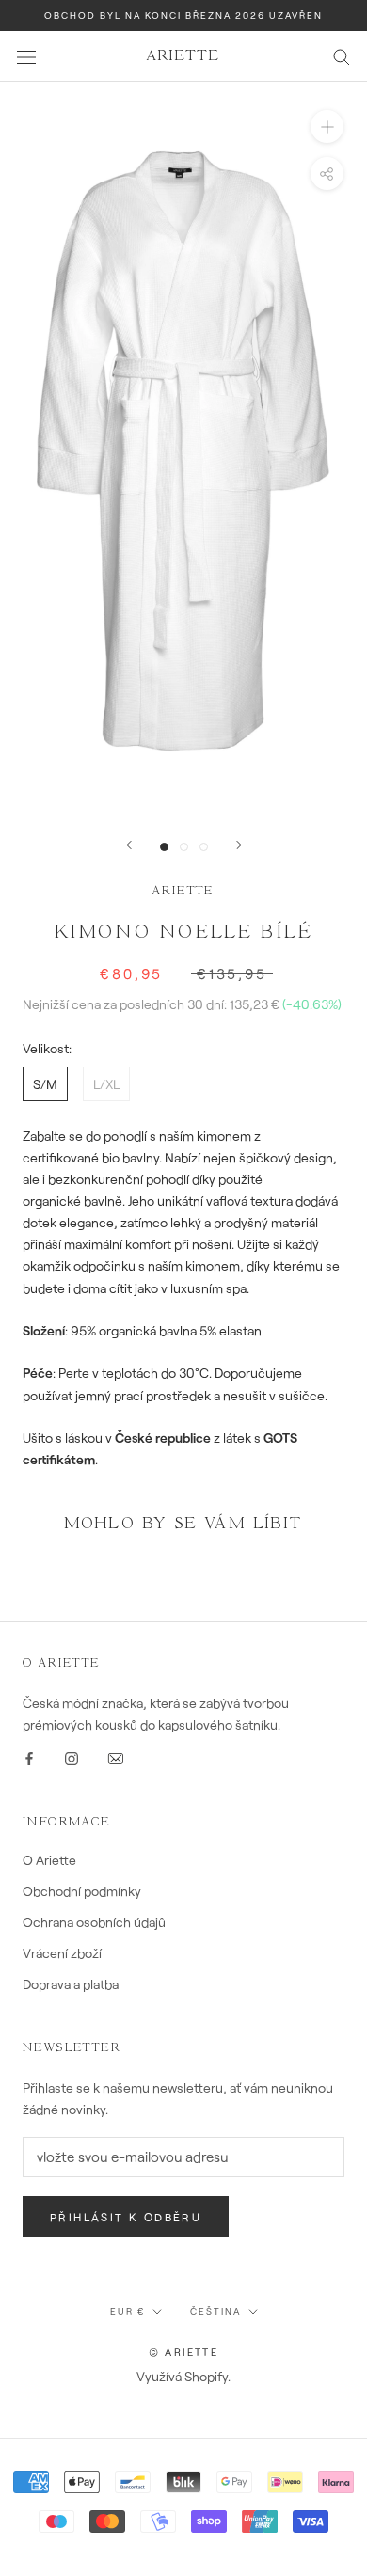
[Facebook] (29, 1756)
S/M (45, 1084)
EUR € (128, 2311)
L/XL (106, 1084)
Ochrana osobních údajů (94, 1922)
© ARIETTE (183, 2352)
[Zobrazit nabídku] (26, 56)
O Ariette (49, 1860)
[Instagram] (72, 1756)
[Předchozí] (129, 845)
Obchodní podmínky (82, 1891)
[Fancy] (116, 1756)
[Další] (239, 845)
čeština (215, 2311)
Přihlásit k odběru (126, 2217)
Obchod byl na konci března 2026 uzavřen (183, 15)
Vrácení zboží (62, 1953)
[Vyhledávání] (342, 56)
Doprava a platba (71, 1984)
